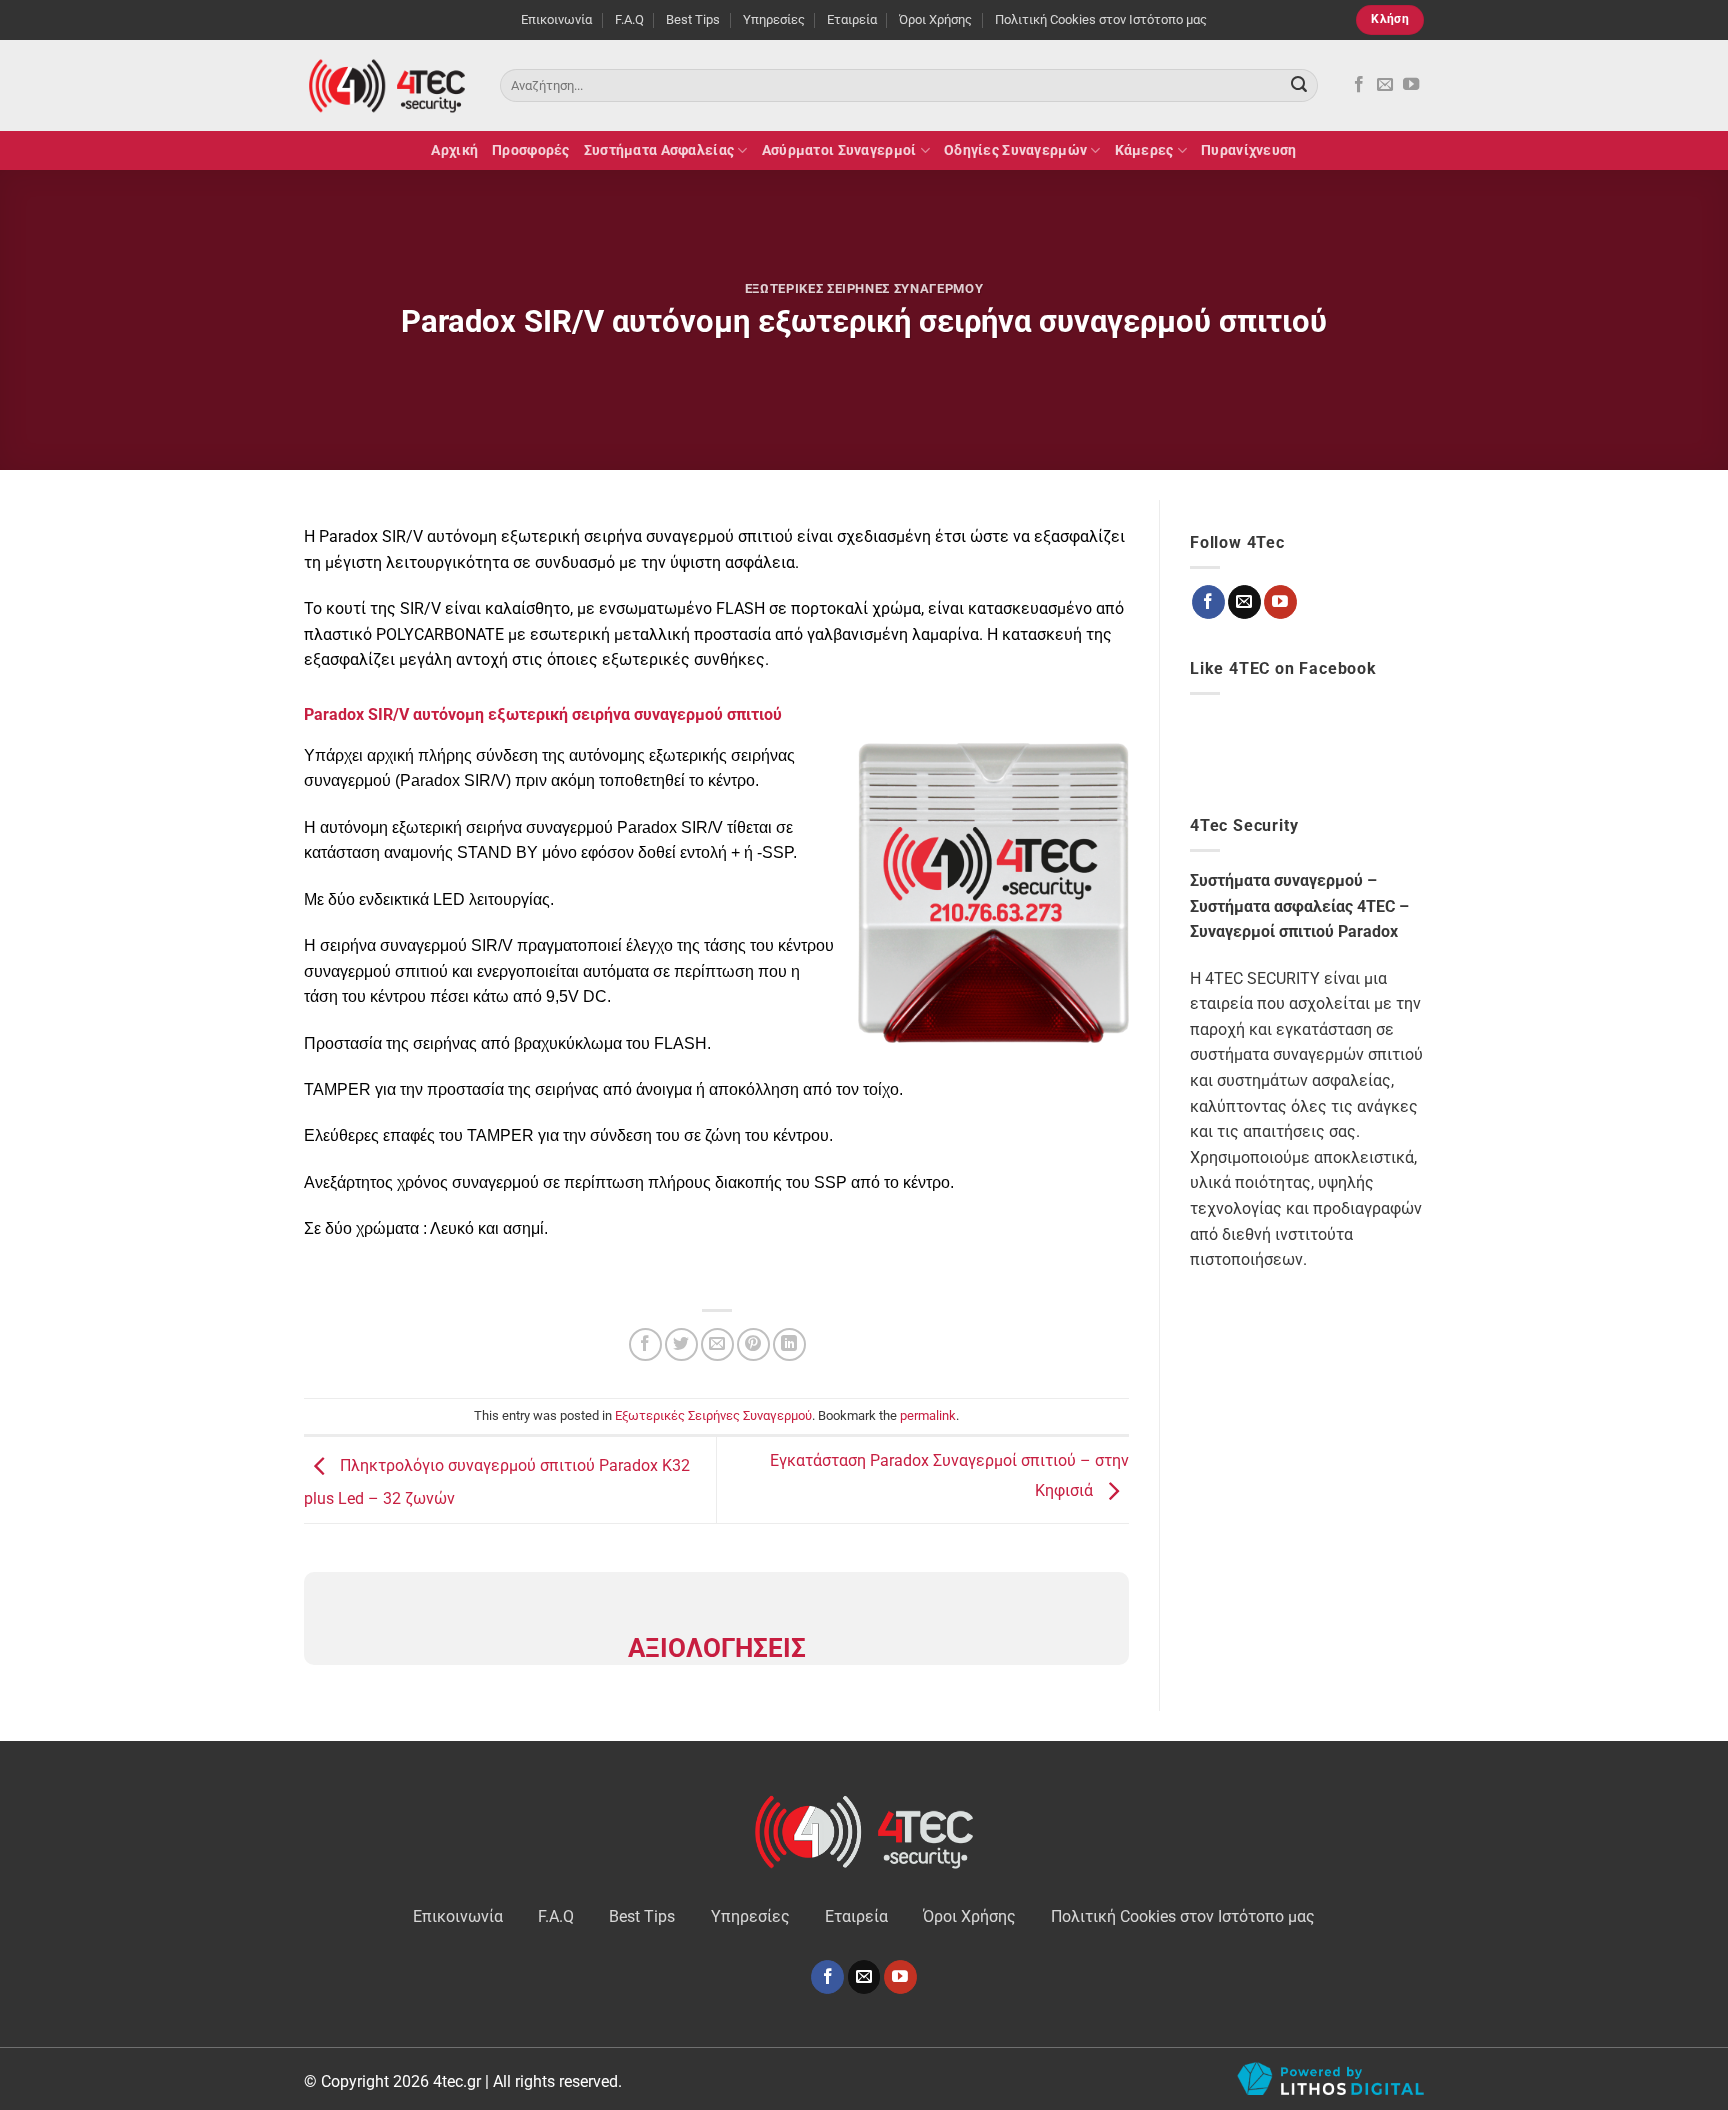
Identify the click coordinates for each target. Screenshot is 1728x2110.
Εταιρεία (852, 19)
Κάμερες (1144, 150)
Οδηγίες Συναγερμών (1015, 150)
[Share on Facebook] (645, 1344)
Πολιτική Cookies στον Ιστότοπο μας (1101, 19)
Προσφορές (531, 150)
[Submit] (1299, 86)
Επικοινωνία (556, 19)
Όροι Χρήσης (935, 19)
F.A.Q (629, 19)
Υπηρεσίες (774, 19)
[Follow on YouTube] (1411, 85)
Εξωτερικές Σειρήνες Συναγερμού (864, 288)
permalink (928, 1415)
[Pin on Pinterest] (753, 1344)
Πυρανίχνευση (1248, 150)
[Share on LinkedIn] (789, 1344)
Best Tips (693, 19)
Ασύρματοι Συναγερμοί (839, 150)
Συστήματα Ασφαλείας (659, 150)
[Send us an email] (1385, 85)
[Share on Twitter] (681, 1344)
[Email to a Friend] (717, 1344)
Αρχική (454, 150)
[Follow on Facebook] (1359, 85)
